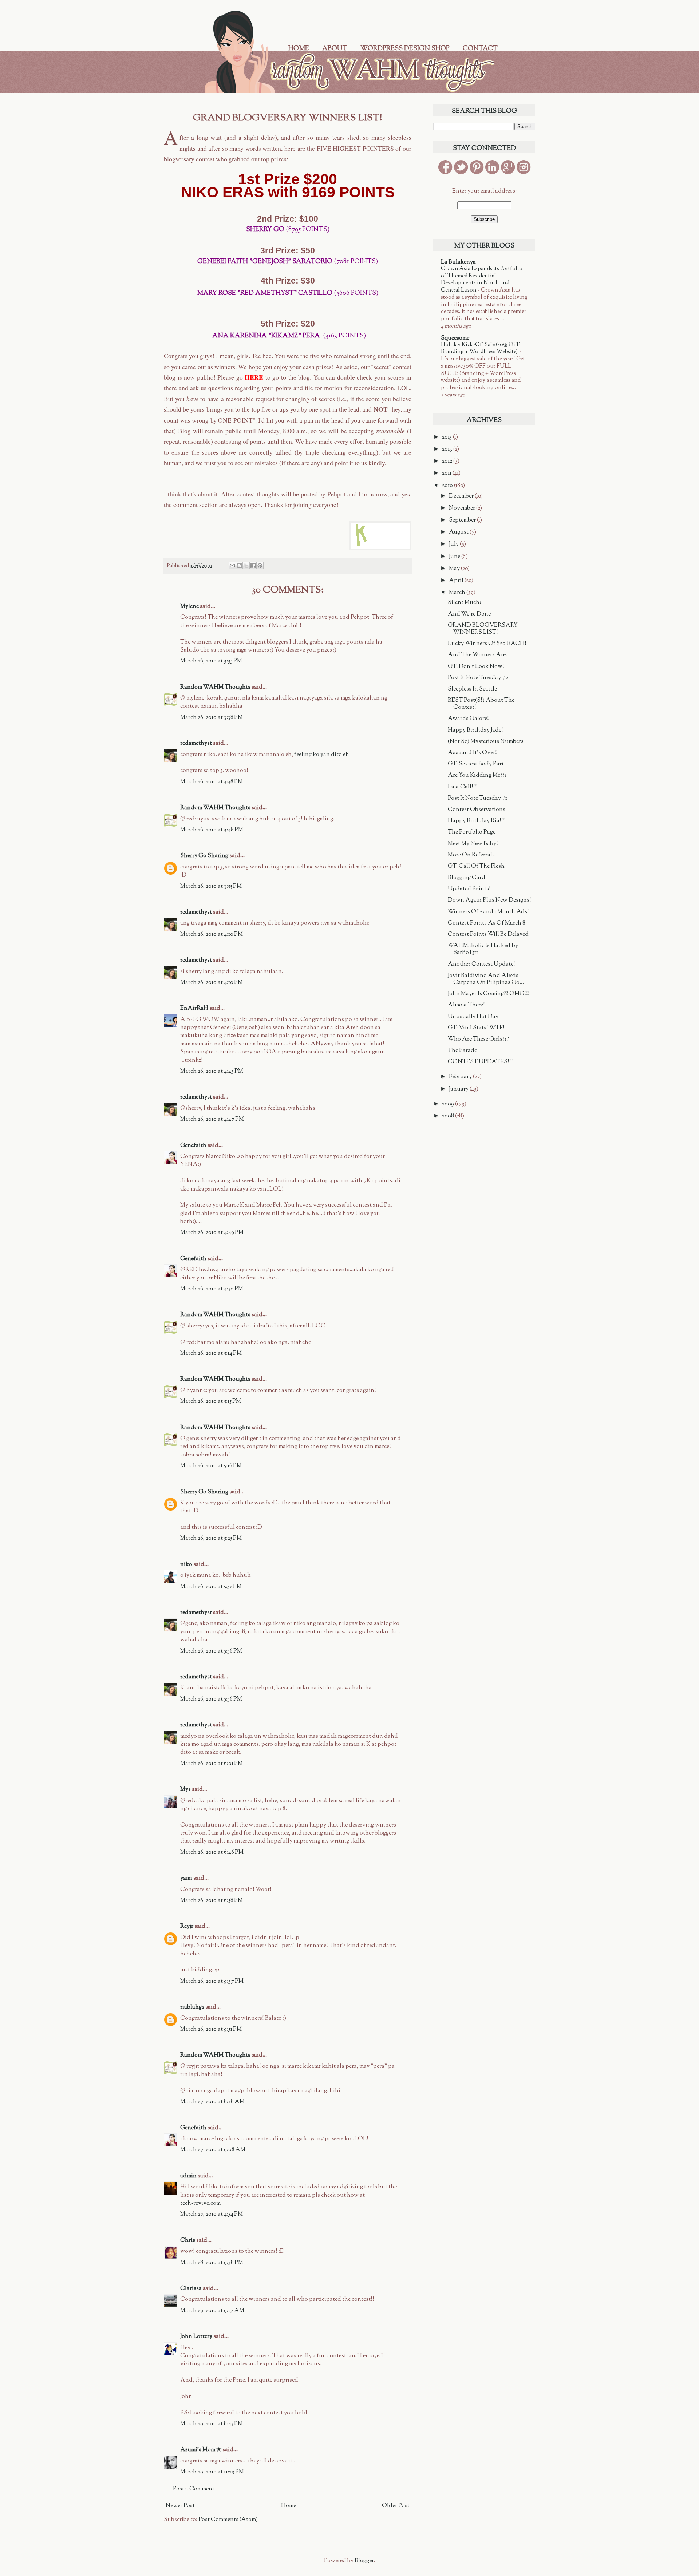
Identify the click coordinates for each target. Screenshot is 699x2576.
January (459, 1089)
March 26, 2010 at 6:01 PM (212, 1764)
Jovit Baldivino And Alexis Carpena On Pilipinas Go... (486, 979)
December (462, 496)
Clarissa (191, 2289)
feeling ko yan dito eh (322, 755)
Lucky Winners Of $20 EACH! (487, 644)
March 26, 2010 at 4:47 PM (212, 1119)
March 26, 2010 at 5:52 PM (211, 1587)
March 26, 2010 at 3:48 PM (212, 830)
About (335, 49)
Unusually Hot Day (473, 1017)
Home (299, 49)
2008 (449, 1116)
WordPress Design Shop (405, 49)
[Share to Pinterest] (260, 566)
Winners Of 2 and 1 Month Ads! (488, 912)
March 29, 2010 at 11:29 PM (212, 2472)
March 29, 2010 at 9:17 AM (212, 2311)
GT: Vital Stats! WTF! (476, 1028)
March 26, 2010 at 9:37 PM (212, 1981)
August (459, 532)
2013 (448, 449)
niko (186, 1565)
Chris (188, 2241)
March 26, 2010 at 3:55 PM (211, 887)
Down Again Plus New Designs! (489, 900)
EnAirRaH (194, 1008)
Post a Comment (194, 2489)
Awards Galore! (468, 719)
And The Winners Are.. (478, 655)
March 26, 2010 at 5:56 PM (211, 1651)
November (463, 508)
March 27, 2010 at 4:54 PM (212, 2214)
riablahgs (192, 2007)
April (457, 581)
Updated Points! (469, 889)
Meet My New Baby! (473, 844)
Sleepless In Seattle (472, 689)
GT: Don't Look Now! (476, 667)
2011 (447, 473)
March (458, 593)
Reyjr (187, 1926)
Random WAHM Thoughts (215, 687)
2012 (448, 461)
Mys (185, 1790)
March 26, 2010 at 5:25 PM (211, 1538)
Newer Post (180, 2506)
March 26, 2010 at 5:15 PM (211, 1402)
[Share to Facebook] (253, 566)
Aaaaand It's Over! (472, 753)
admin (188, 2176)
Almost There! (466, 1005)
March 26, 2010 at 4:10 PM (212, 935)
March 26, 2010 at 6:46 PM (212, 1853)
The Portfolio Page (472, 832)
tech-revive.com (200, 2203)
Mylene (189, 607)
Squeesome (455, 338)
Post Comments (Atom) (228, 2520)
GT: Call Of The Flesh (476, 866)
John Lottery (196, 2337)
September (463, 520)
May (455, 569)
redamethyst (196, 743)
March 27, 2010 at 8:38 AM (212, 2102)
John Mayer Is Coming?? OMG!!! (489, 994)
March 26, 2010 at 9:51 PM (211, 2029)
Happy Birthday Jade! (475, 730)
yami (186, 1878)
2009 (449, 1104)
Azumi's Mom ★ (201, 2450)
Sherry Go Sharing (204, 856)
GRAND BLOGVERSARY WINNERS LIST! (483, 629)
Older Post (396, 2506)
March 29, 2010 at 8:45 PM (212, 2424)
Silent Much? (465, 603)
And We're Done (469, 614)
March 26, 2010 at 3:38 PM (212, 718)
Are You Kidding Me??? (477, 775)
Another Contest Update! (481, 964)
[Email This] (232, 566)
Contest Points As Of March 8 (487, 923)
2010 (448, 486)
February (461, 1077)
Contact (480, 49)
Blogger (364, 2561)
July (454, 544)
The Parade (462, 1051)
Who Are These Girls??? (478, 1039)
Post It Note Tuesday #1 (477, 798)
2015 (447, 437)
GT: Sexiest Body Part (476, 764)
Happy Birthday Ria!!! (476, 821)
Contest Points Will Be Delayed (488, 935)
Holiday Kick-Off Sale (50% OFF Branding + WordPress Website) (480, 348)
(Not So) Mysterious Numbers (486, 742)
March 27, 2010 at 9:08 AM (213, 2150)
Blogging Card (467, 878)
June (455, 557)
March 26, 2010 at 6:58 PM (212, 1901)
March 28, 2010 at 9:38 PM (212, 2263)
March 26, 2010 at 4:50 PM (212, 1289)
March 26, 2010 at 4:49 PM (212, 1233)
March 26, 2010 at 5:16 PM (211, 1466)
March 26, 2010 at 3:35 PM (211, 661)
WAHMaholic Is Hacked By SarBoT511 (483, 949)
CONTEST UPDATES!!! (480, 1062)
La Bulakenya (458, 262)
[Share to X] (246, 566)
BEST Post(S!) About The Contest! (481, 704)
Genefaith (193, 1146)
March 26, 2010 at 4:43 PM (212, 1071)
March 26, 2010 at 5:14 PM (211, 1354)
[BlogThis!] (239, 566)
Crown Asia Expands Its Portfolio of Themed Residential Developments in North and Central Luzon (482, 279)
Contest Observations (477, 810)
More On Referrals (471, 855)
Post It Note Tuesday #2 (478, 678)
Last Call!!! (462, 787)
